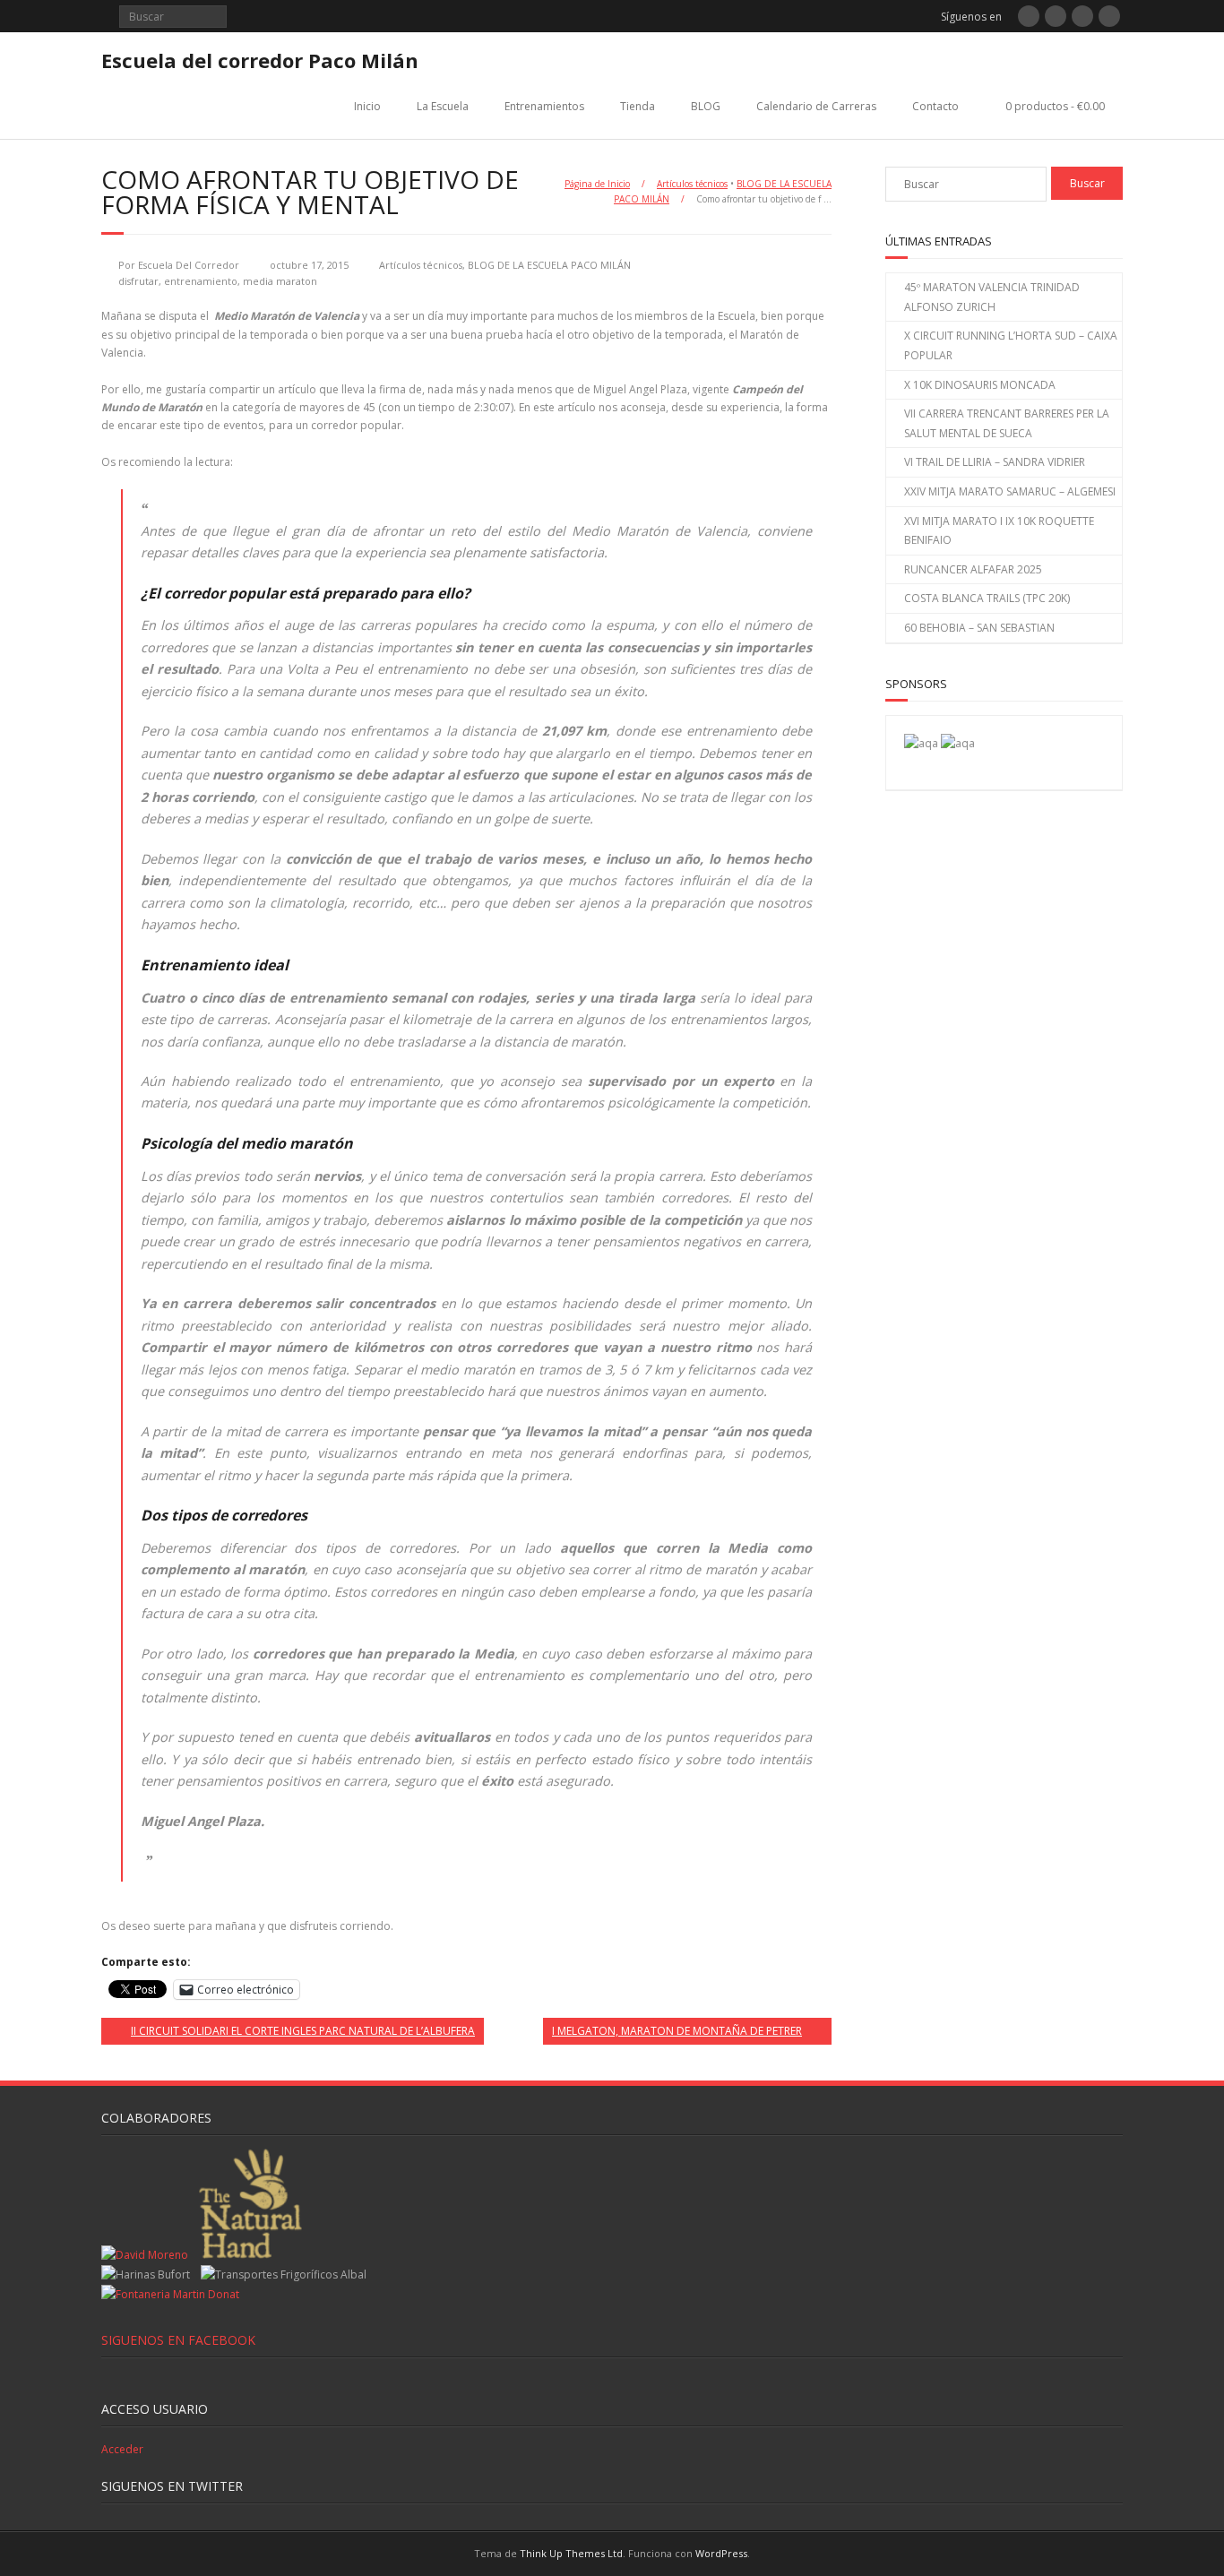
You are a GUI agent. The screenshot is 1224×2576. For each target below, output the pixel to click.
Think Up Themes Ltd (571, 2553)
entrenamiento (201, 281)
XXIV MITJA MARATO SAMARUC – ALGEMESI (1010, 491)
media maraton (280, 281)
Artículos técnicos (692, 184)
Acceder (122, 2449)
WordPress (721, 2553)
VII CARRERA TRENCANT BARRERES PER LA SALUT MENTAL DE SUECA (1007, 423)
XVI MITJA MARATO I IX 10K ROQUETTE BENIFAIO (999, 531)
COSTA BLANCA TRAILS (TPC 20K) (987, 598)
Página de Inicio (597, 184)
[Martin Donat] (170, 2294)
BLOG (706, 106)
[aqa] (921, 743)
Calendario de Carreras (816, 106)
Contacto (935, 106)
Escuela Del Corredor (189, 265)
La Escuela (443, 106)
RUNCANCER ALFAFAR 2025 (973, 569)
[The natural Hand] (250, 2255)
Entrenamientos (544, 106)
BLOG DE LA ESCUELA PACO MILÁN (549, 265)
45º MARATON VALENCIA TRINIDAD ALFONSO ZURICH (992, 297)
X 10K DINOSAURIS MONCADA (980, 385)
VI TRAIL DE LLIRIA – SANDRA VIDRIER (995, 462)
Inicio (367, 106)
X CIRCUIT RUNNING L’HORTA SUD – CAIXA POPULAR (1011, 345)
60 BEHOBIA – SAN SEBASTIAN (979, 628)
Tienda (638, 106)
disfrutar (138, 281)
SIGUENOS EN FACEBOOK (178, 2340)
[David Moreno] (958, 743)
